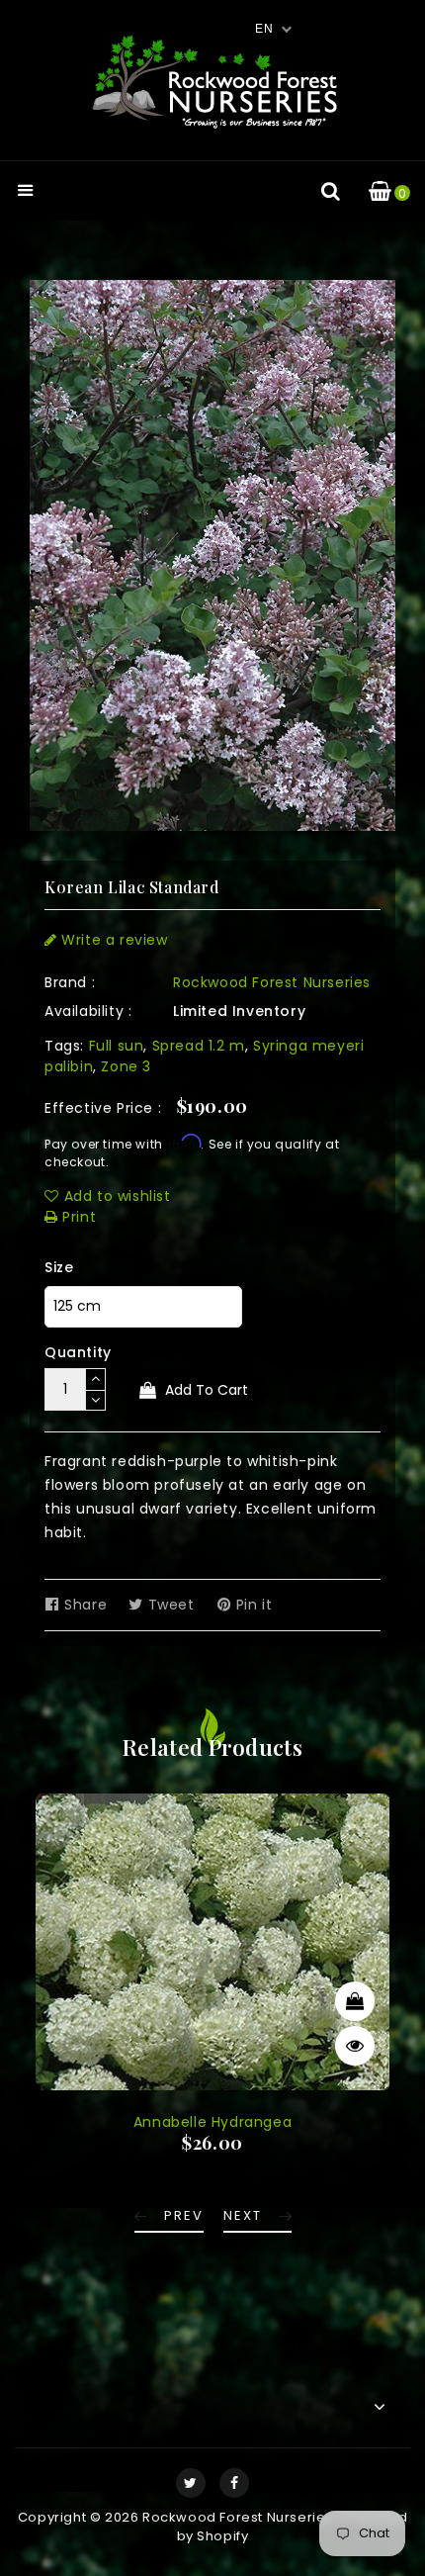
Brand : (70, 982)
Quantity (78, 1352)
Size (59, 1267)
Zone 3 (126, 1066)
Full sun (117, 1046)
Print (77, 1217)
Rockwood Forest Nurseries (272, 982)
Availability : (88, 1011)
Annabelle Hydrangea (212, 2122)
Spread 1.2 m (199, 1046)
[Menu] (26, 192)
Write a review (113, 940)
